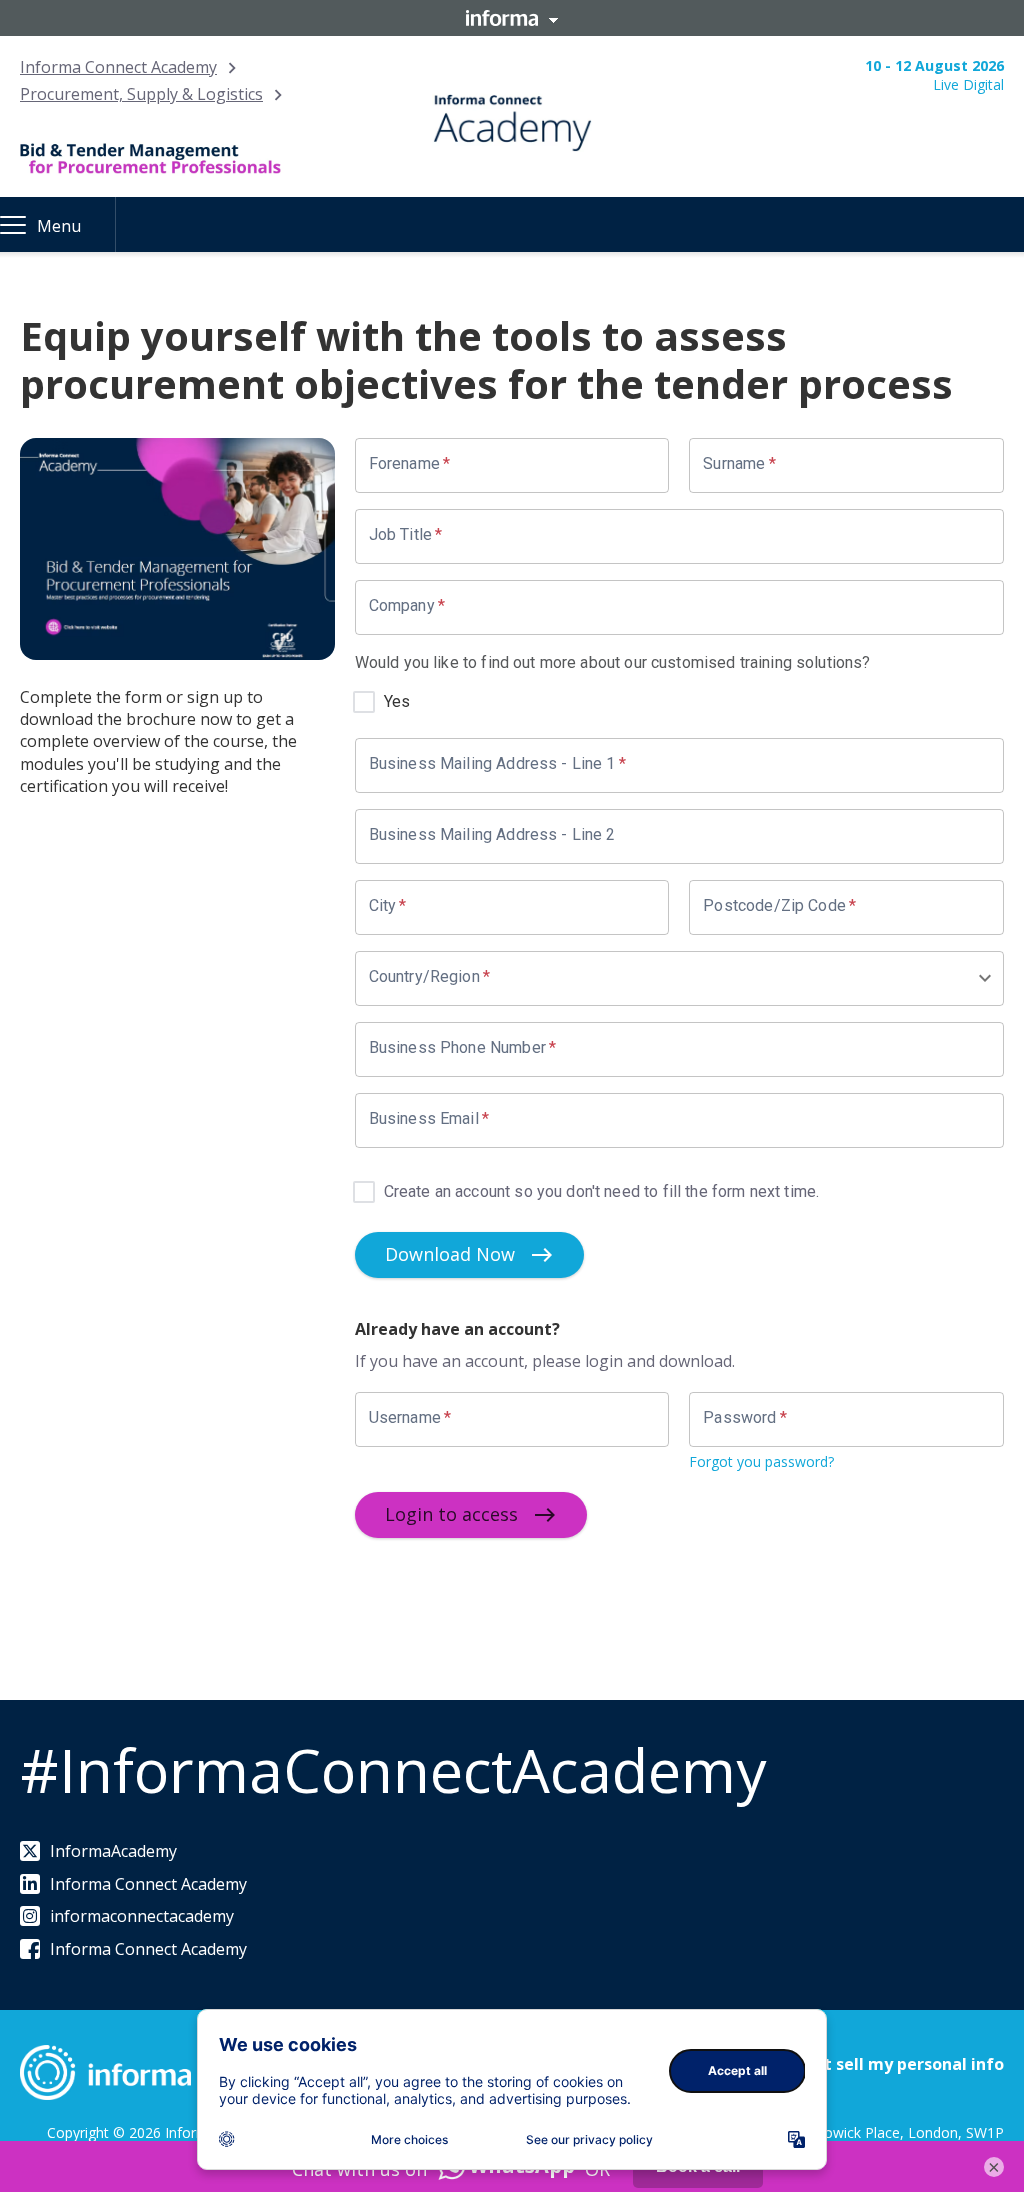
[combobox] (672, 978)
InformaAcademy (113, 1851)
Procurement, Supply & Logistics (141, 94)
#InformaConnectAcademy (393, 1770)
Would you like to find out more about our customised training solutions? (613, 662)
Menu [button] (59, 226)
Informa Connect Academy (118, 67)
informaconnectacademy (142, 1916)
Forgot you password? (761, 1461)
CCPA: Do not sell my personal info (866, 2064)
